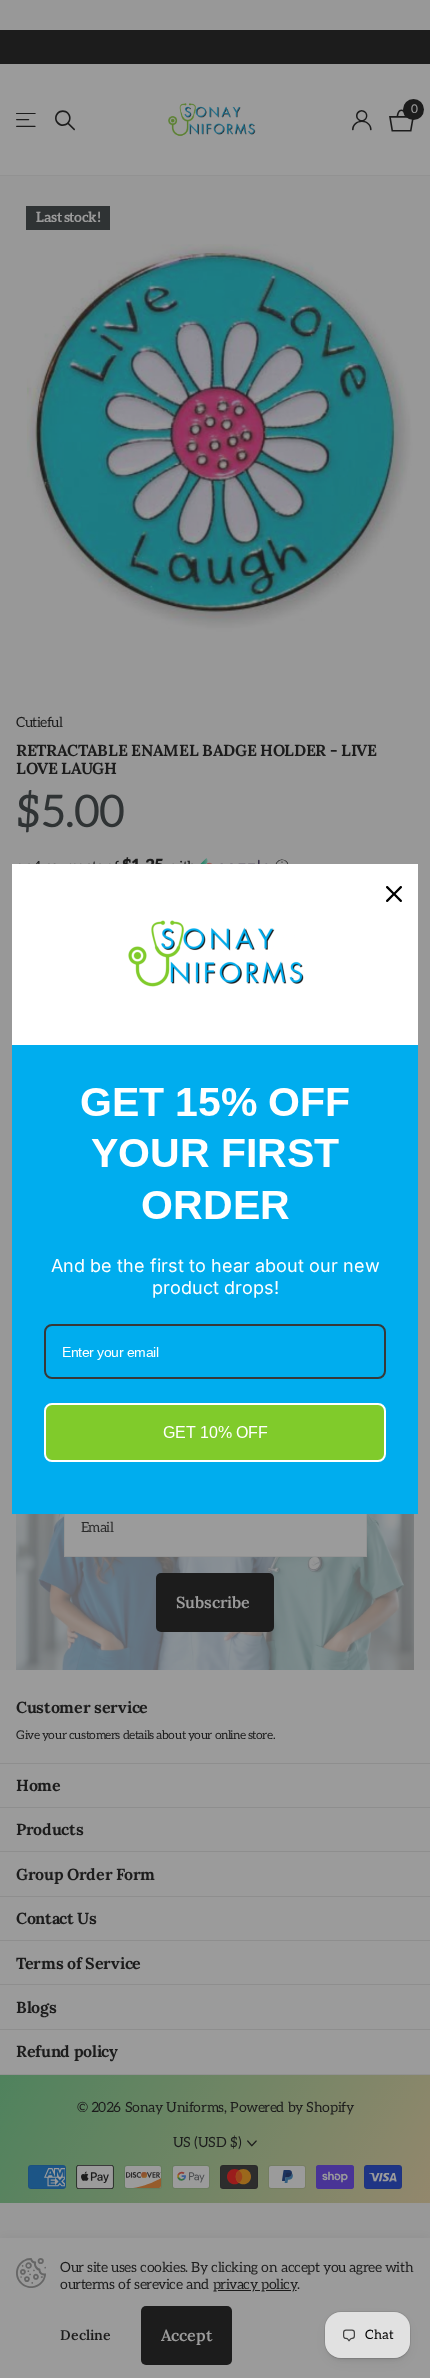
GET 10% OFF (215, 1432)
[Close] (394, 893)
